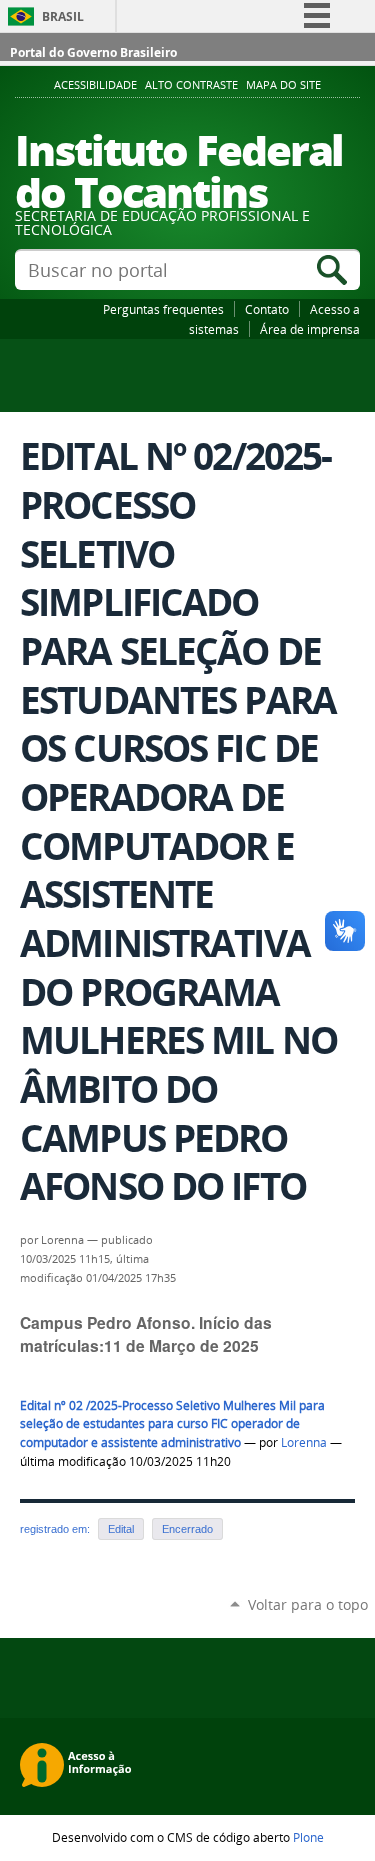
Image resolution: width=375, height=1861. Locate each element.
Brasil (63, 16)
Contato (267, 309)
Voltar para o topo (308, 1604)
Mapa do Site (283, 85)
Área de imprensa (310, 329)
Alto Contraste (191, 85)
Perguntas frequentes (163, 309)
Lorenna (304, 1442)
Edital (121, 1529)
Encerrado (187, 1529)
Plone (308, 1837)
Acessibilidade (95, 85)
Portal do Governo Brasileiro (93, 52)
